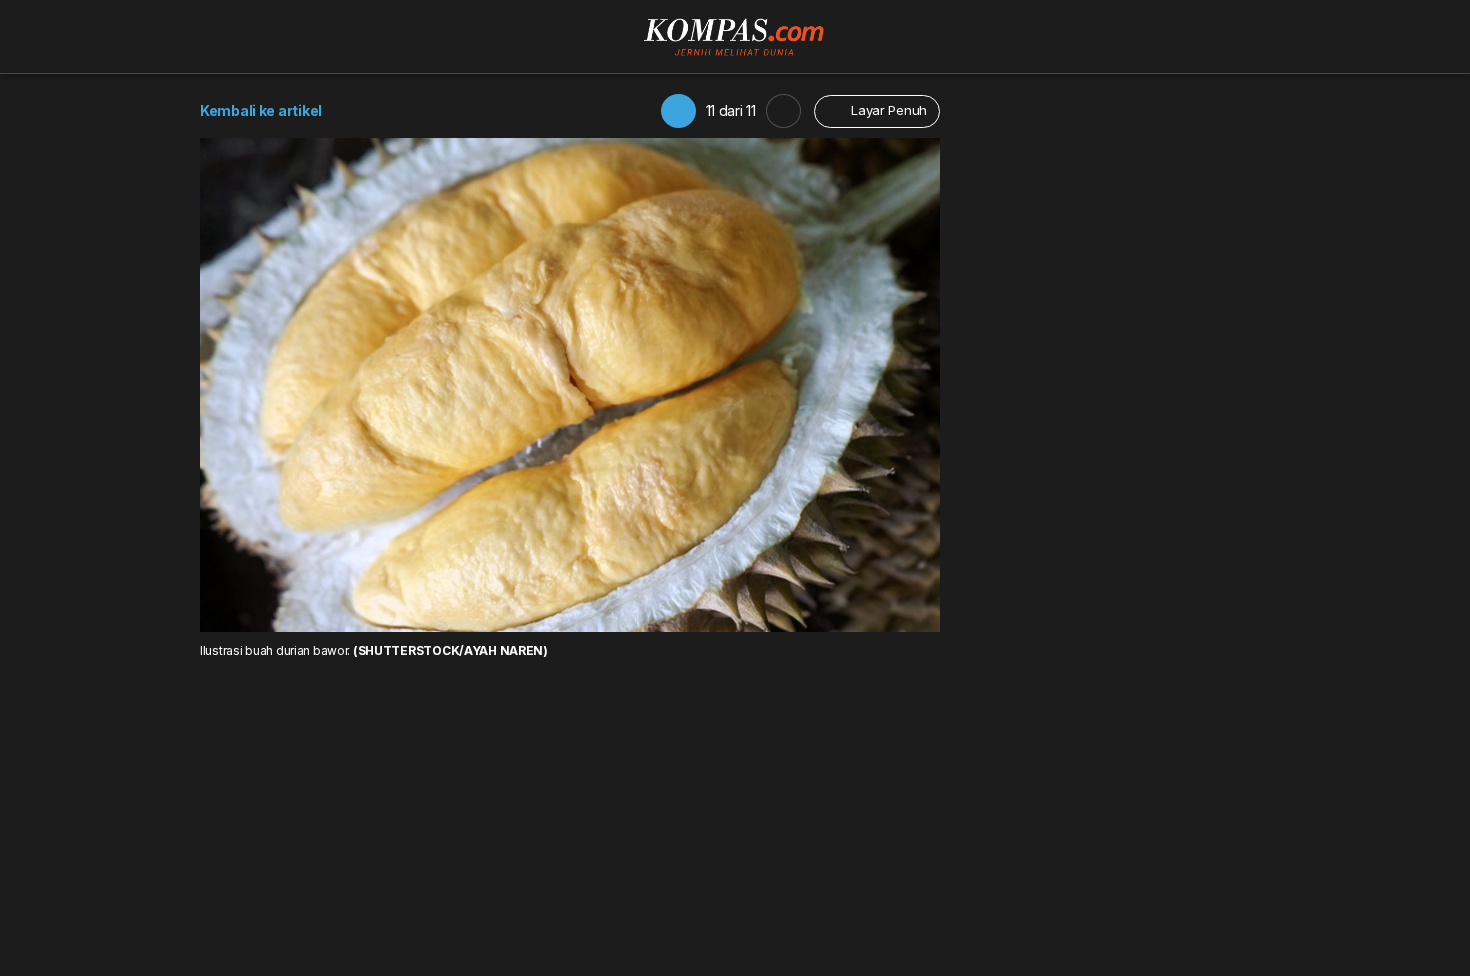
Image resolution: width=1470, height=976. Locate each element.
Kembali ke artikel (261, 110)
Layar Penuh (887, 110)
